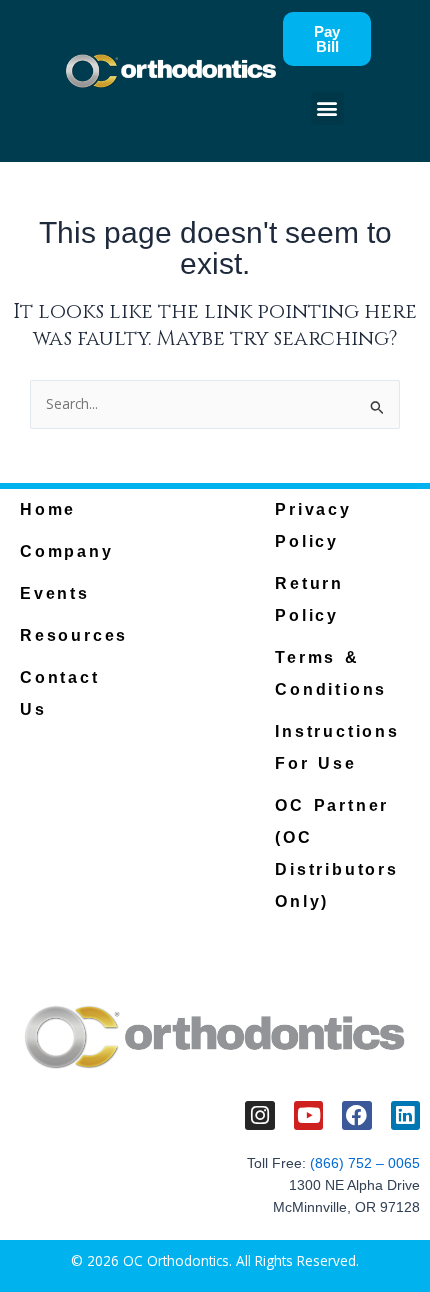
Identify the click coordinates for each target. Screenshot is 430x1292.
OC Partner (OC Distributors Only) (337, 853)
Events (55, 593)
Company (67, 551)
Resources (74, 635)
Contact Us (60, 693)
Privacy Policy (313, 525)
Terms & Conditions (331, 673)
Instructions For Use (337, 747)
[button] (327, 108)
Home (48, 509)
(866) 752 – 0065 (365, 1163)
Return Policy (309, 599)
